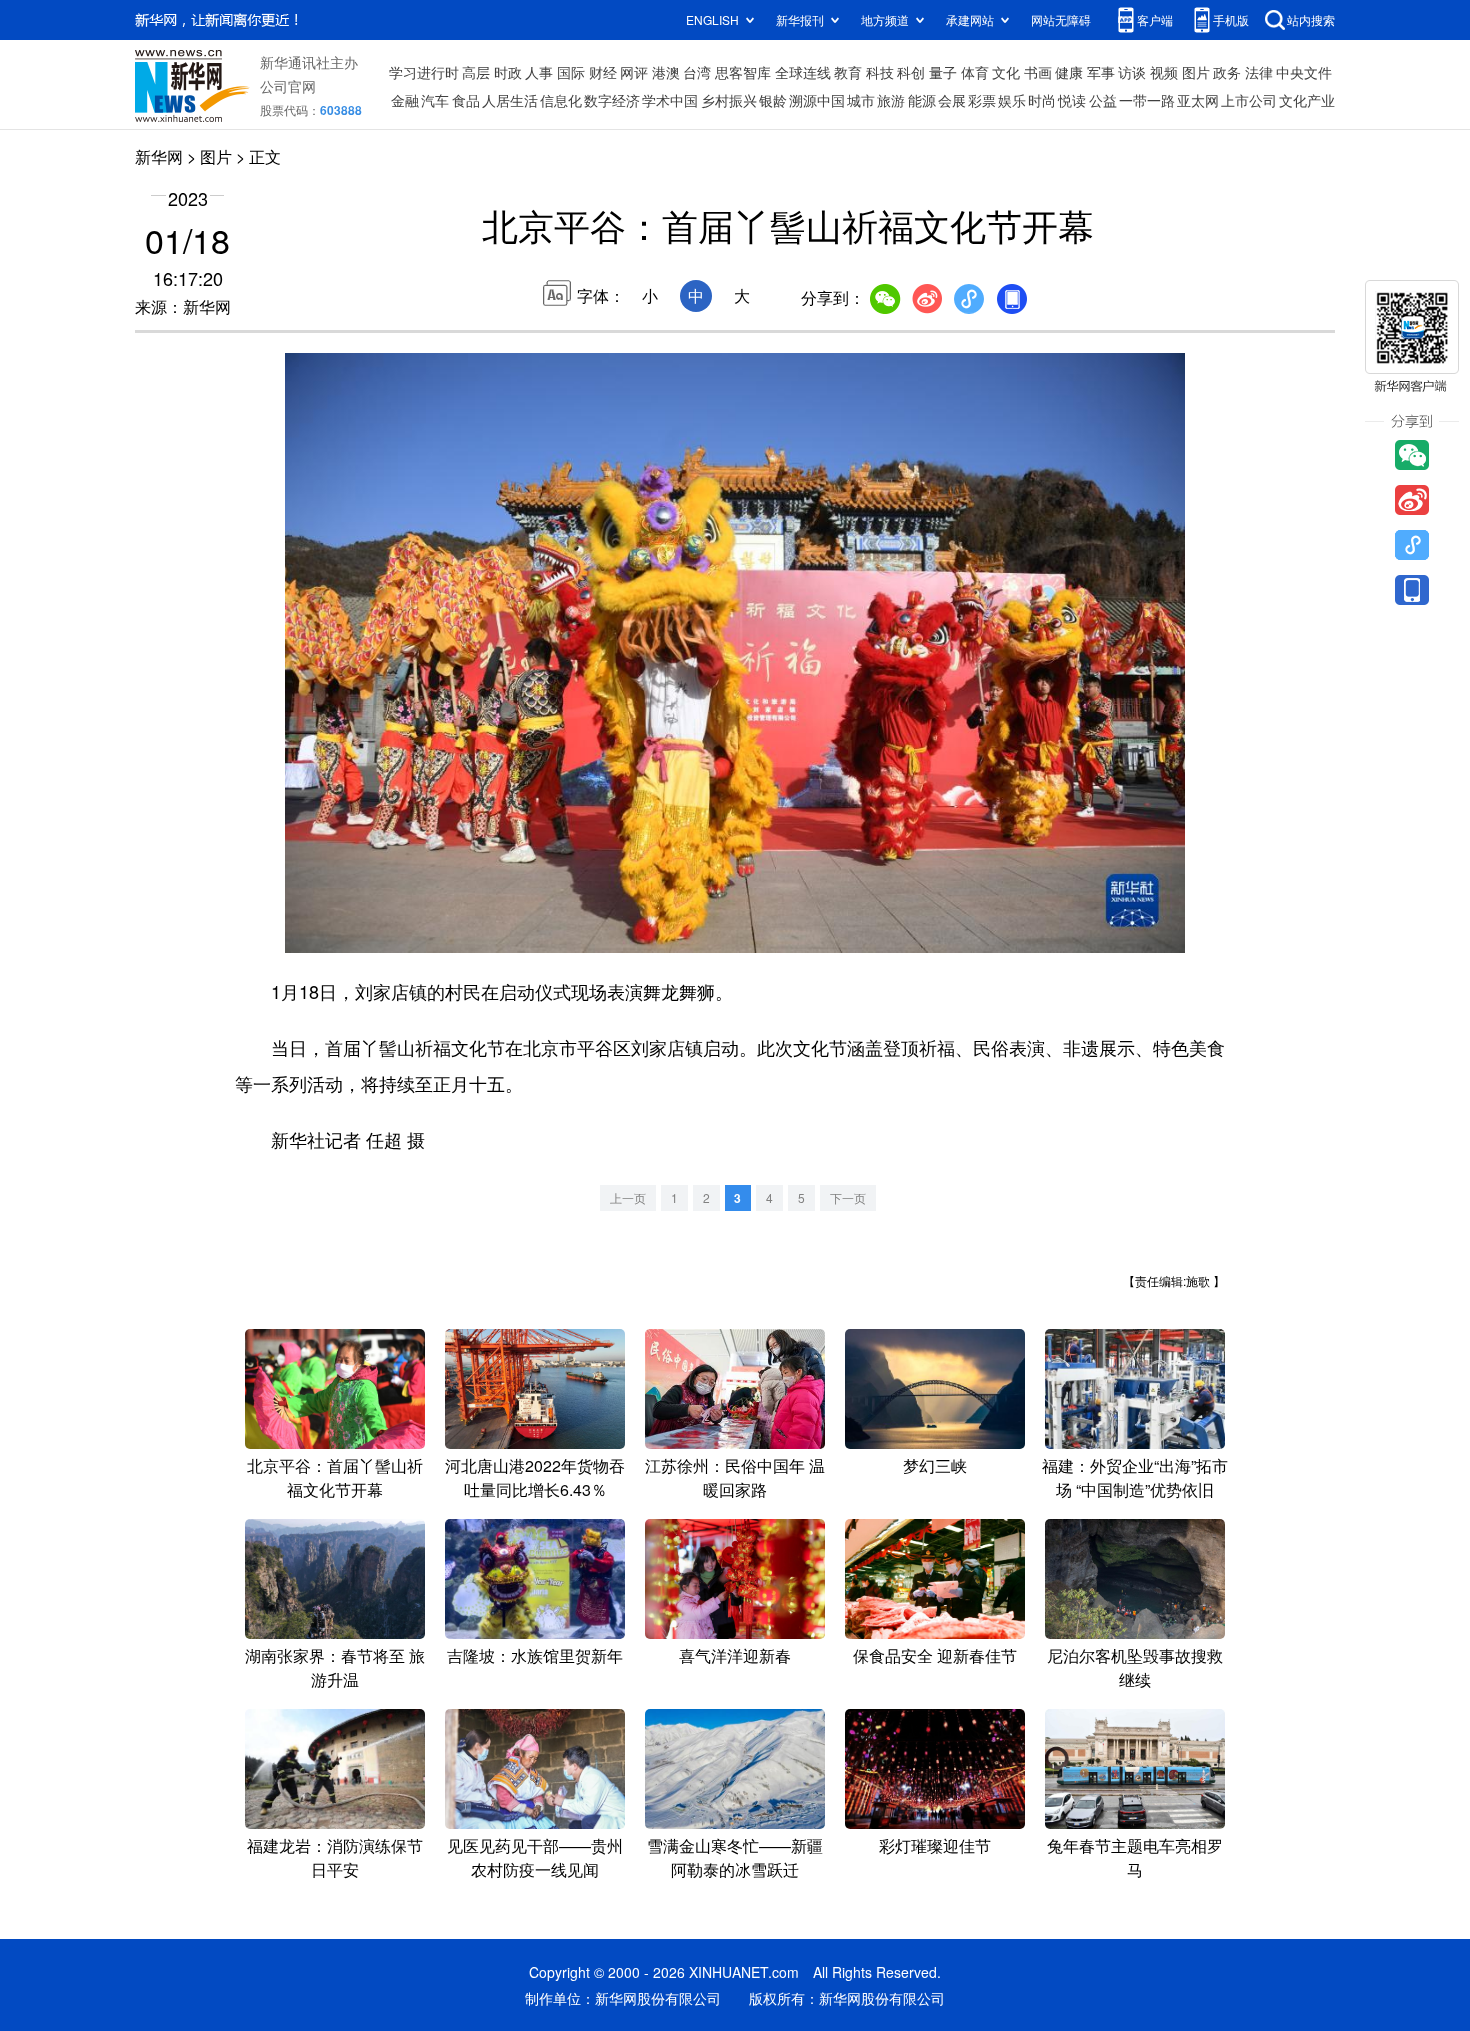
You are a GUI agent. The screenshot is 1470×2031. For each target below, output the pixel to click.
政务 (1227, 72)
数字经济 (612, 100)
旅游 (891, 100)
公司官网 (288, 86)
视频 (1164, 72)
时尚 (1042, 100)
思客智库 (743, 72)
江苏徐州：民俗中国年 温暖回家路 (735, 1477)
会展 (952, 100)
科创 (911, 72)
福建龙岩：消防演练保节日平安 (335, 1857)
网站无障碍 (1061, 19)
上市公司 (1249, 100)
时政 (508, 72)
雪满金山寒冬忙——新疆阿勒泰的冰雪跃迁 (735, 1857)
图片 (1196, 72)
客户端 (1155, 19)
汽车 (435, 100)
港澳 (666, 72)
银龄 (773, 100)
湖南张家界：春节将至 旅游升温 (335, 1667)
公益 (1103, 100)
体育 (975, 72)
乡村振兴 (729, 100)
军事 (1101, 72)
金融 (405, 100)
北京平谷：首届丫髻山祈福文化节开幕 (335, 1477)
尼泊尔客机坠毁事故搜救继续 (1135, 1667)
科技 (880, 72)
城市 (861, 100)
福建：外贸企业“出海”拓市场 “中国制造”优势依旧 (1135, 1477)
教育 (848, 72)
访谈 (1132, 72)
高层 (476, 72)
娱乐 (1012, 100)
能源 (922, 100)
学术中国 (670, 100)
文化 (1006, 72)
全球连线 (803, 72)
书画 (1038, 72)
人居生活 (510, 100)
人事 (539, 72)
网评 (634, 72)
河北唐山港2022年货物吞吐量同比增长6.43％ (535, 1477)
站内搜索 (1311, 19)
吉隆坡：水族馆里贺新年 (535, 1655)
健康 (1069, 72)
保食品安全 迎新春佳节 (935, 1655)
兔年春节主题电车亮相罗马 (1135, 1857)
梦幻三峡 (935, 1465)
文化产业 (1307, 100)
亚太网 (1198, 100)
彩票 (982, 100)
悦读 (1072, 100)
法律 (1259, 72)
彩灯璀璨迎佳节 (935, 1845)
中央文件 (1304, 72)
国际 (571, 72)
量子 (943, 72)
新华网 (159, 156)
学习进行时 (424, 72)
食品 (466, 100)
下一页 (848, 1197)
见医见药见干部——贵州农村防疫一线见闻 (535, 1857)
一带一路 (1147, 100)
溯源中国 (817, 100)
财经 (603, 72)
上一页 (628, 1197)
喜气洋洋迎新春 (735, 1655)
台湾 (697, 72)
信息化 (561, 100)
